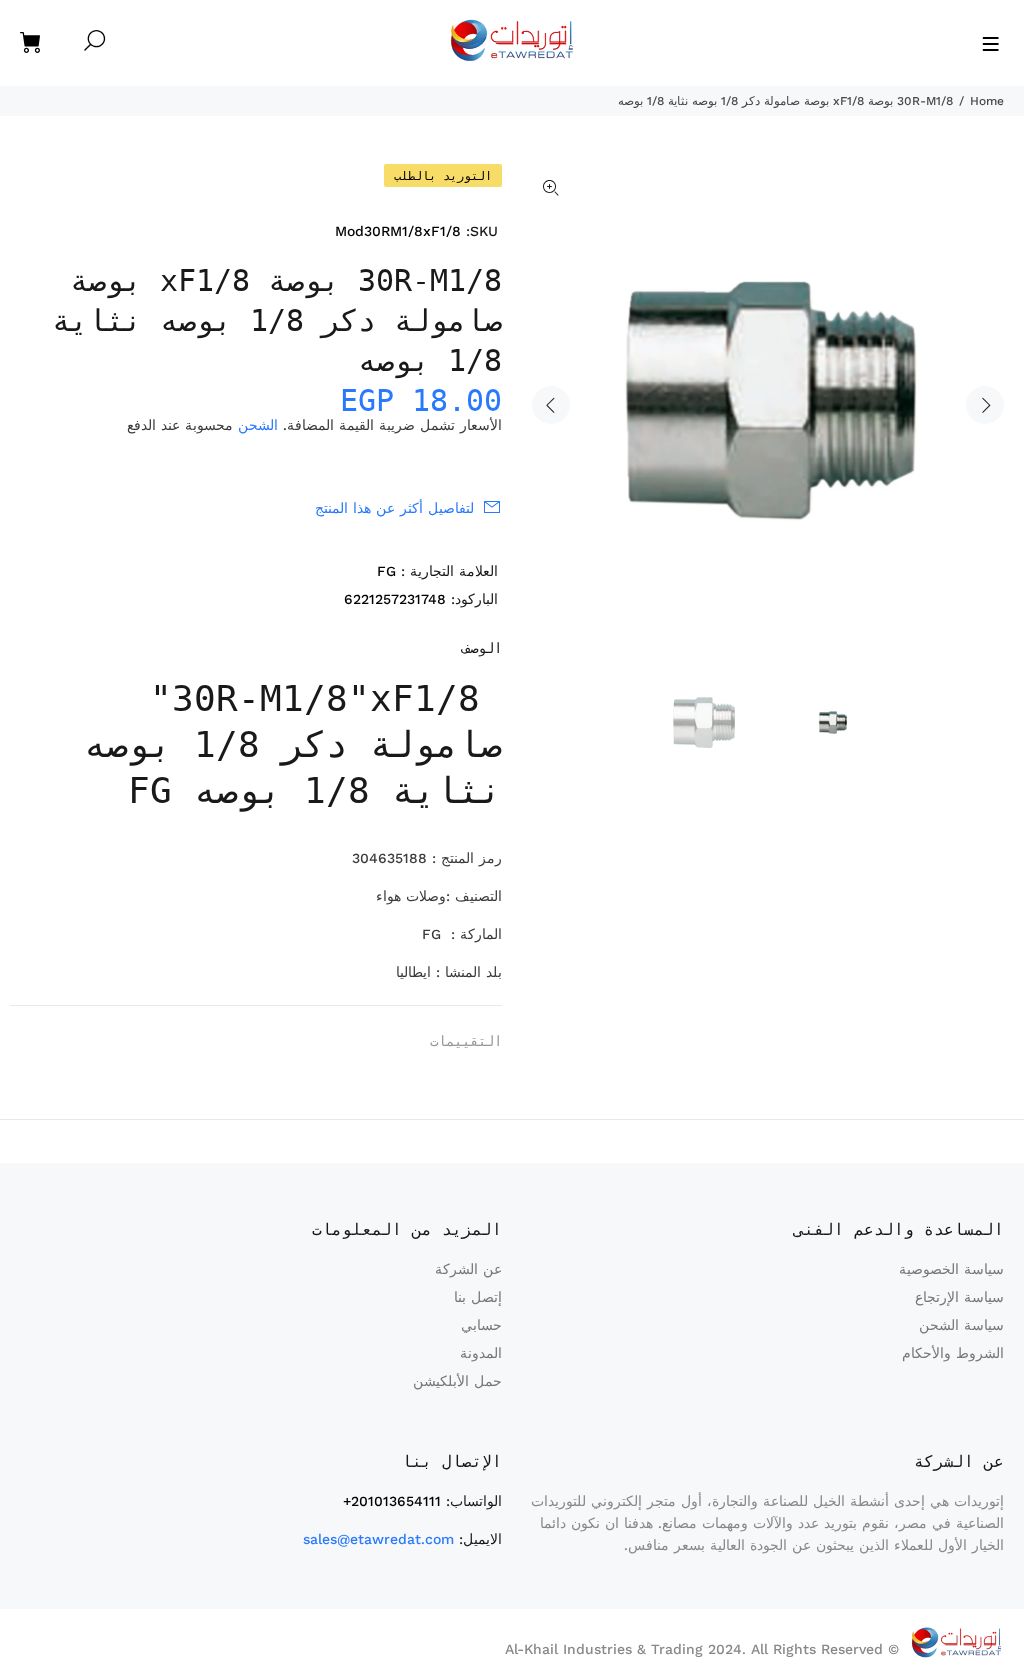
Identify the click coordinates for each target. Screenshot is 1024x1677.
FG (386, 571)
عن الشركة (468, 1269)
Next (985, 405)
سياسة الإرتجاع (959, 1297)
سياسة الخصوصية (951, 1269)
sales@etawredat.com (378, 1539)
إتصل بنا (478, 1297)
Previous (551, 405)
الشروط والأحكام (953, 1353)
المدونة (481, 1353)
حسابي (481, 1325)
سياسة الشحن (961, 1325)
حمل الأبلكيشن (457, 1381)
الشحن (258, 425)
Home (987, 101)
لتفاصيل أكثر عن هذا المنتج (394, 508)
